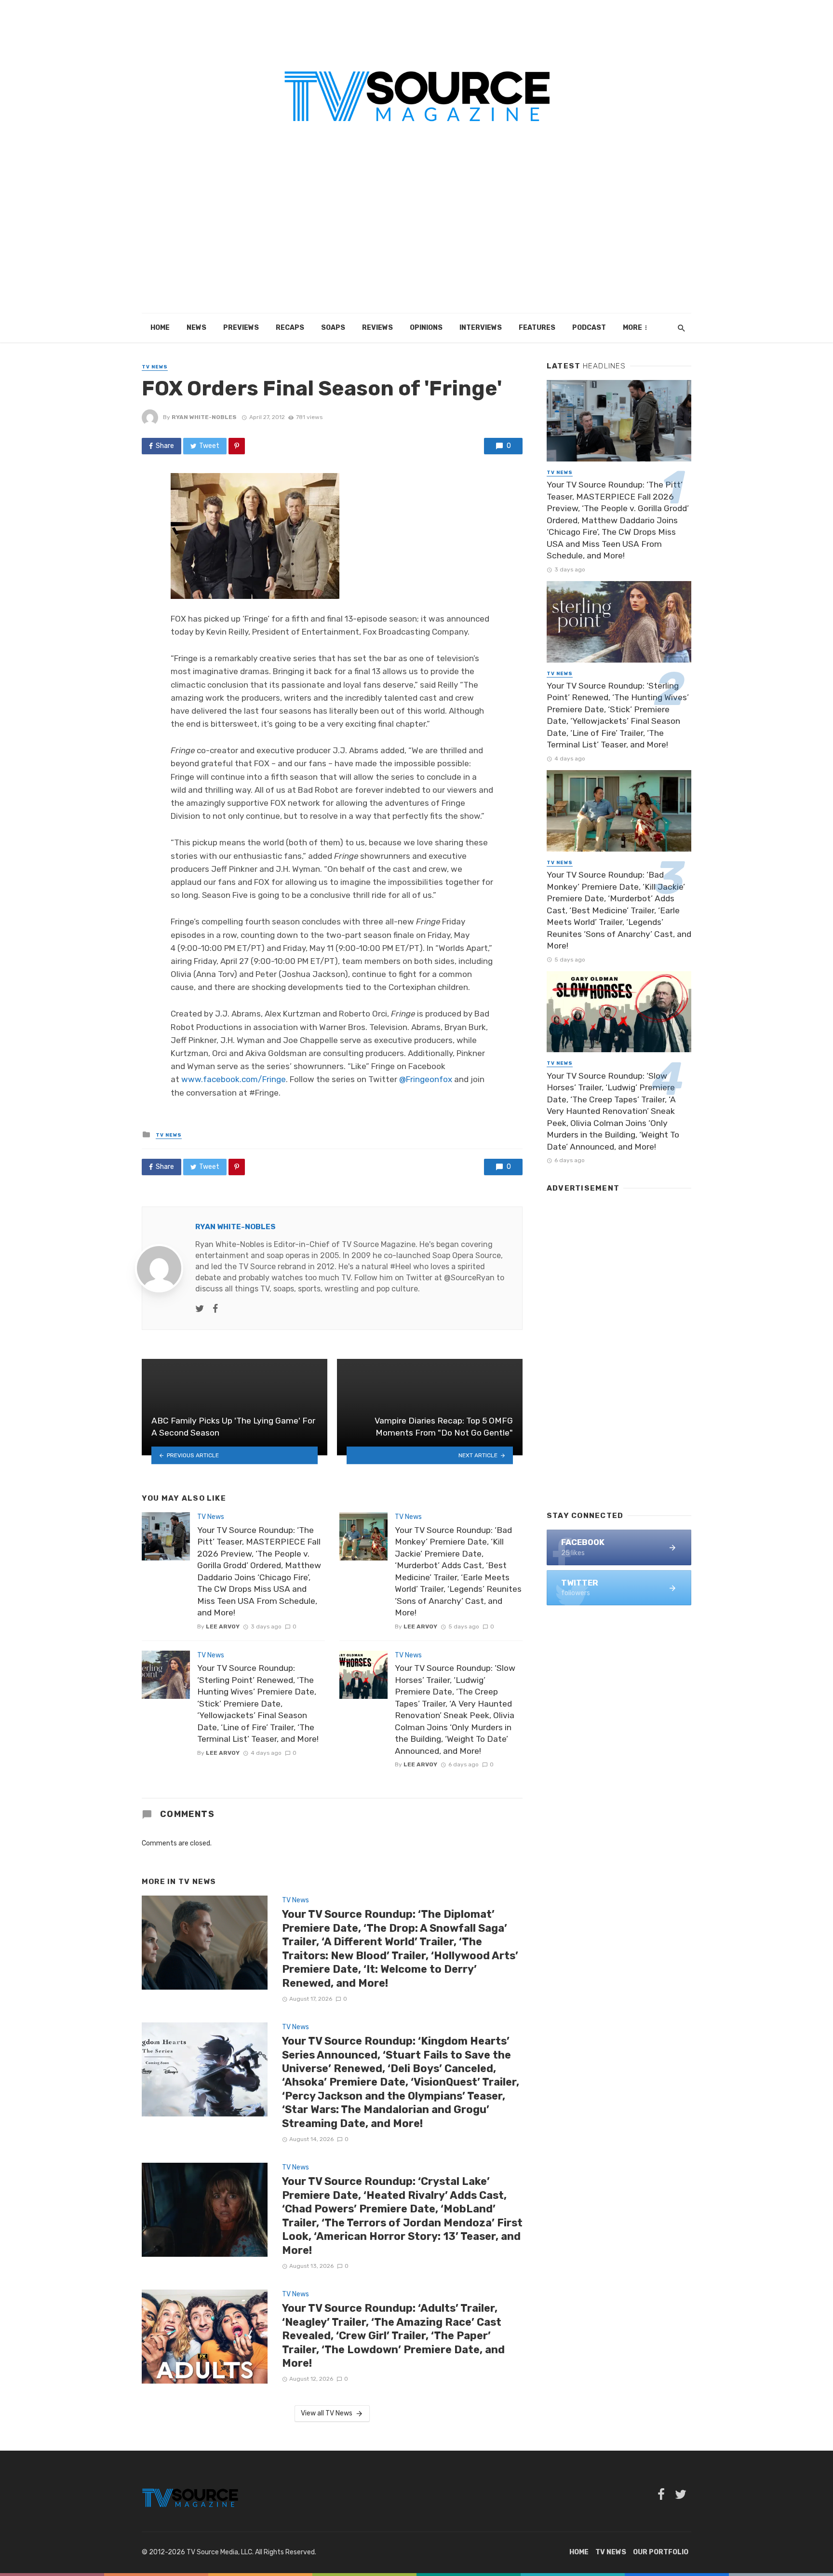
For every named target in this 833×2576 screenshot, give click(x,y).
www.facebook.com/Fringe (234, 1079)
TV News (155, 367)
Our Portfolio (661, 2552)
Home (160, 328)
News (196, 328)
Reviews (377, 328)
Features (537, 328)
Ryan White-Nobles (204, 417)
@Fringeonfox (426, 1079)
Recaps (290, 328)
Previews (241, 328)
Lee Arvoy (223, 1627)
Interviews (481, 328)
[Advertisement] (416, 241)
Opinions (426, 328)
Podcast (589, 328)
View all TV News (327, 2413)
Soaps (333, 328)
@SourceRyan (469, 1278)
